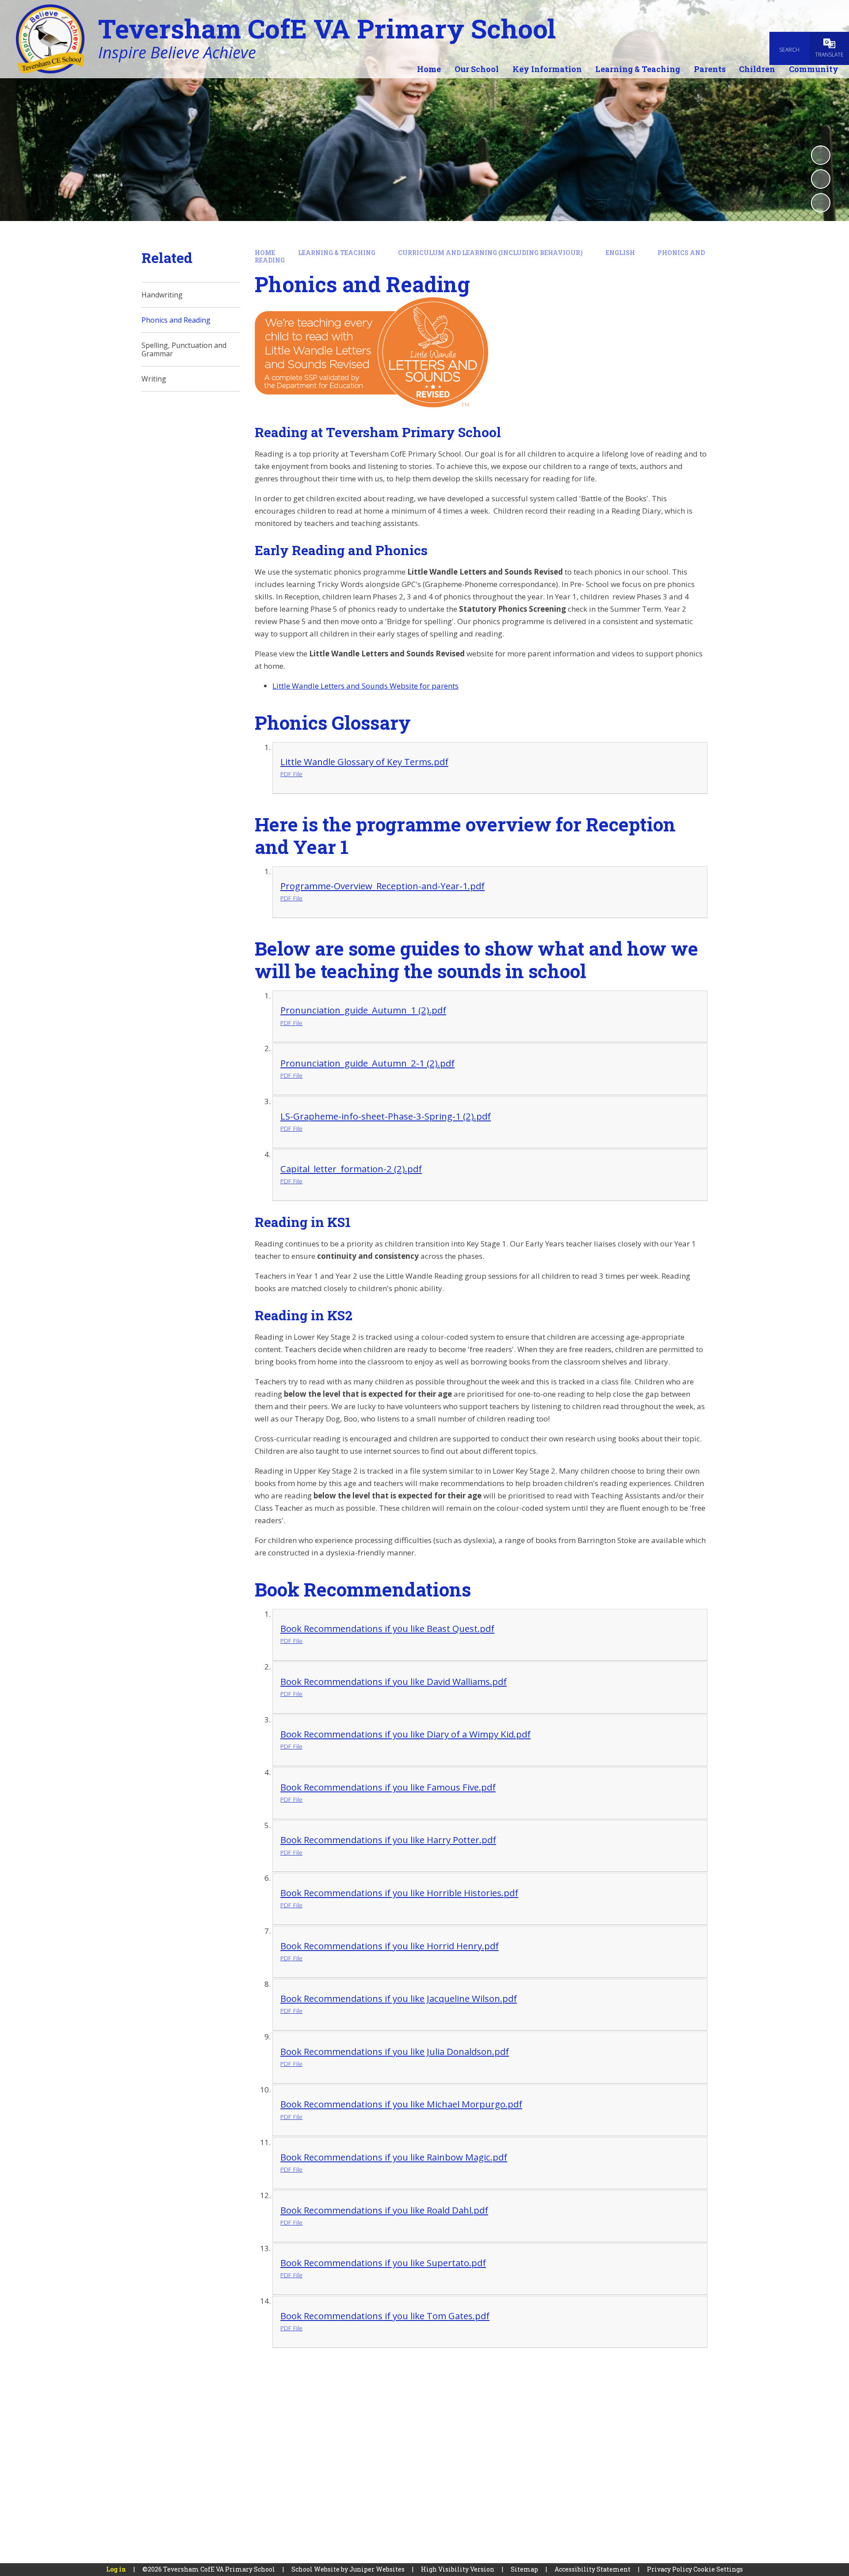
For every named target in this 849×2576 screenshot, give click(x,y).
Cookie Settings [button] (718, 2569)
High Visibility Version (458, 2569)
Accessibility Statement (593, 2569)
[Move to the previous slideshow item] (821, 179)
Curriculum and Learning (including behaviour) (490, 253)
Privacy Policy (669, 2569)
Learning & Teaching (337, 253)
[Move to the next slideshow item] (821, 203)
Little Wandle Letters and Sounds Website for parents (365, 686)
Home (265, 253)
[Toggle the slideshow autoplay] (821, 155)
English (620, 253)
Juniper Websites (377, 2569)
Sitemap (524, 2569)
